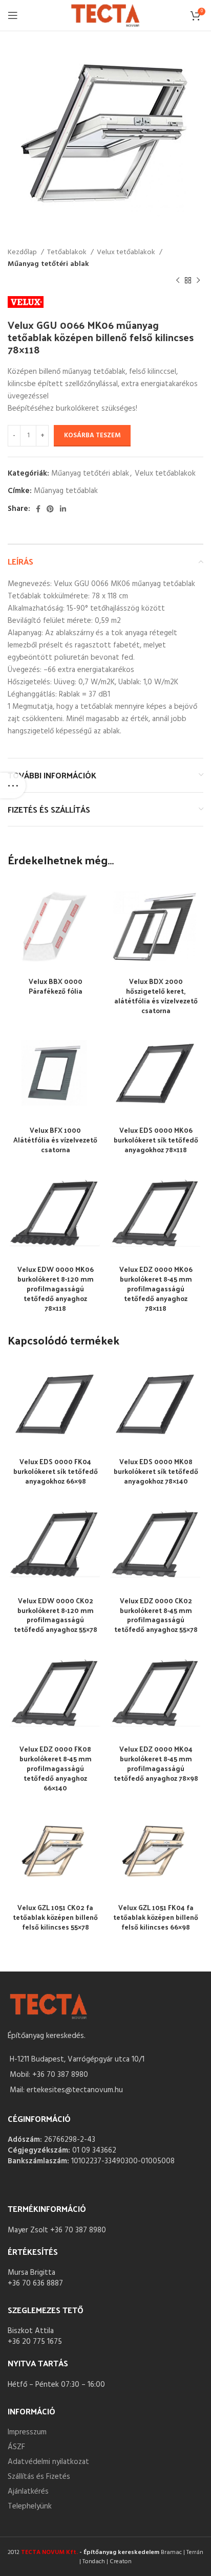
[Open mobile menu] (13, 15)
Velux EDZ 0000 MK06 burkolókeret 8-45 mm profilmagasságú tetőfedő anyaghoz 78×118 (156, 1289)
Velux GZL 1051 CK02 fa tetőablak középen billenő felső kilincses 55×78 (55, 1917)
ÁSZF (16, 2447)
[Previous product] (178, 281)
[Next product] (198, 281)
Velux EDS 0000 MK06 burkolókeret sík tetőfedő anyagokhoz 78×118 (156, 1140)
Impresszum (27, 2432)
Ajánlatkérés (28, 2492)
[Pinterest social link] (50, 509)
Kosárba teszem (92, 435)
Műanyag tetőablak (66, 491)
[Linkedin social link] (63, 509)
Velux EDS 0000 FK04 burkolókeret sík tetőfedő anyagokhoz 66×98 (56, 1471)
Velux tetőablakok (127, 253)
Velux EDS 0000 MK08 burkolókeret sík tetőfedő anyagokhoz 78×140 (156, 1471)
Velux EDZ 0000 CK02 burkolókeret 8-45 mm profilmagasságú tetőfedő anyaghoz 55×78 (156, 1615)
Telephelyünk (30, 2506)
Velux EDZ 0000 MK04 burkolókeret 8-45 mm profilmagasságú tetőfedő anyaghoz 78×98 (156, 1763)
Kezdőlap (23, 253)
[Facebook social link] (38, 509)
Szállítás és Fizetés (39, 2477)
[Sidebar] (13, 786)
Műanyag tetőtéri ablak (48, 264)
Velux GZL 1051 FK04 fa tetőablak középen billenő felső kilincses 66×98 (156, 1917)
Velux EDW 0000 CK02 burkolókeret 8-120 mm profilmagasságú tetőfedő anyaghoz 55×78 (56, 1615)
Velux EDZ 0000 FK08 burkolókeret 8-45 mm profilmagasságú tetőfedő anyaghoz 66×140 (56, 1768)
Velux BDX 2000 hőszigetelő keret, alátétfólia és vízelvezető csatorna (156, 996)
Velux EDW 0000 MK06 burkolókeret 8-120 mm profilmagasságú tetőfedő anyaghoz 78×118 (56, 1289)
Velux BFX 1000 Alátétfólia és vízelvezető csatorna (55, 1140)
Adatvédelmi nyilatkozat (48, 2462)
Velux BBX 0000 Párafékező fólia (56, 986)
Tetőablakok (68, 253)
